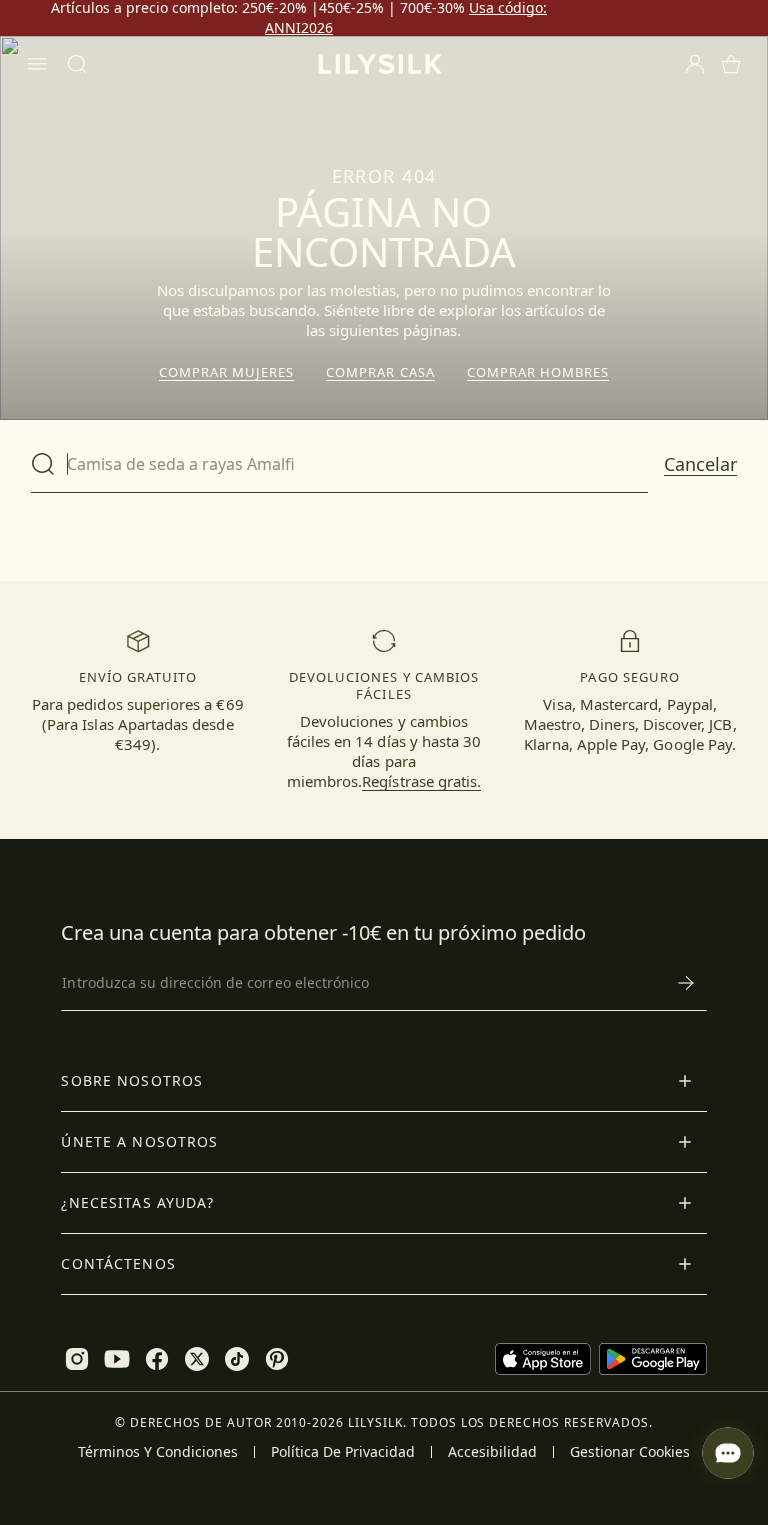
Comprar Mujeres (227, 372)
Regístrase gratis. (421, 781)
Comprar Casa (380, 372)
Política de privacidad (343, 1452)
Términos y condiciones (158, 1452)
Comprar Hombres (538, 372)
